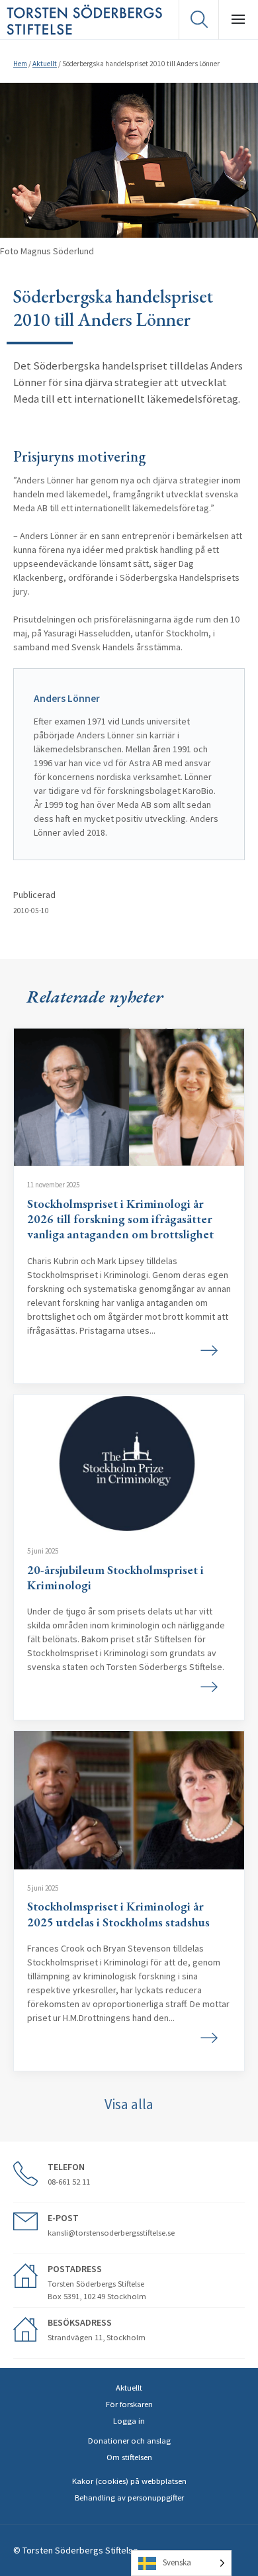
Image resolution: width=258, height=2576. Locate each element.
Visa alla (129, 2104)
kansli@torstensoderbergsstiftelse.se (111, 2233)
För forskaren (129, 2404)
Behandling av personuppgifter (129, 2498)
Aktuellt (45, 64)
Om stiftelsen (129, 2457)
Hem (20, 64)
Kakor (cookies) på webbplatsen (129, 2481)
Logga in (129, 2421)
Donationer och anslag (129, 2441)
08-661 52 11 (69, 2182)
